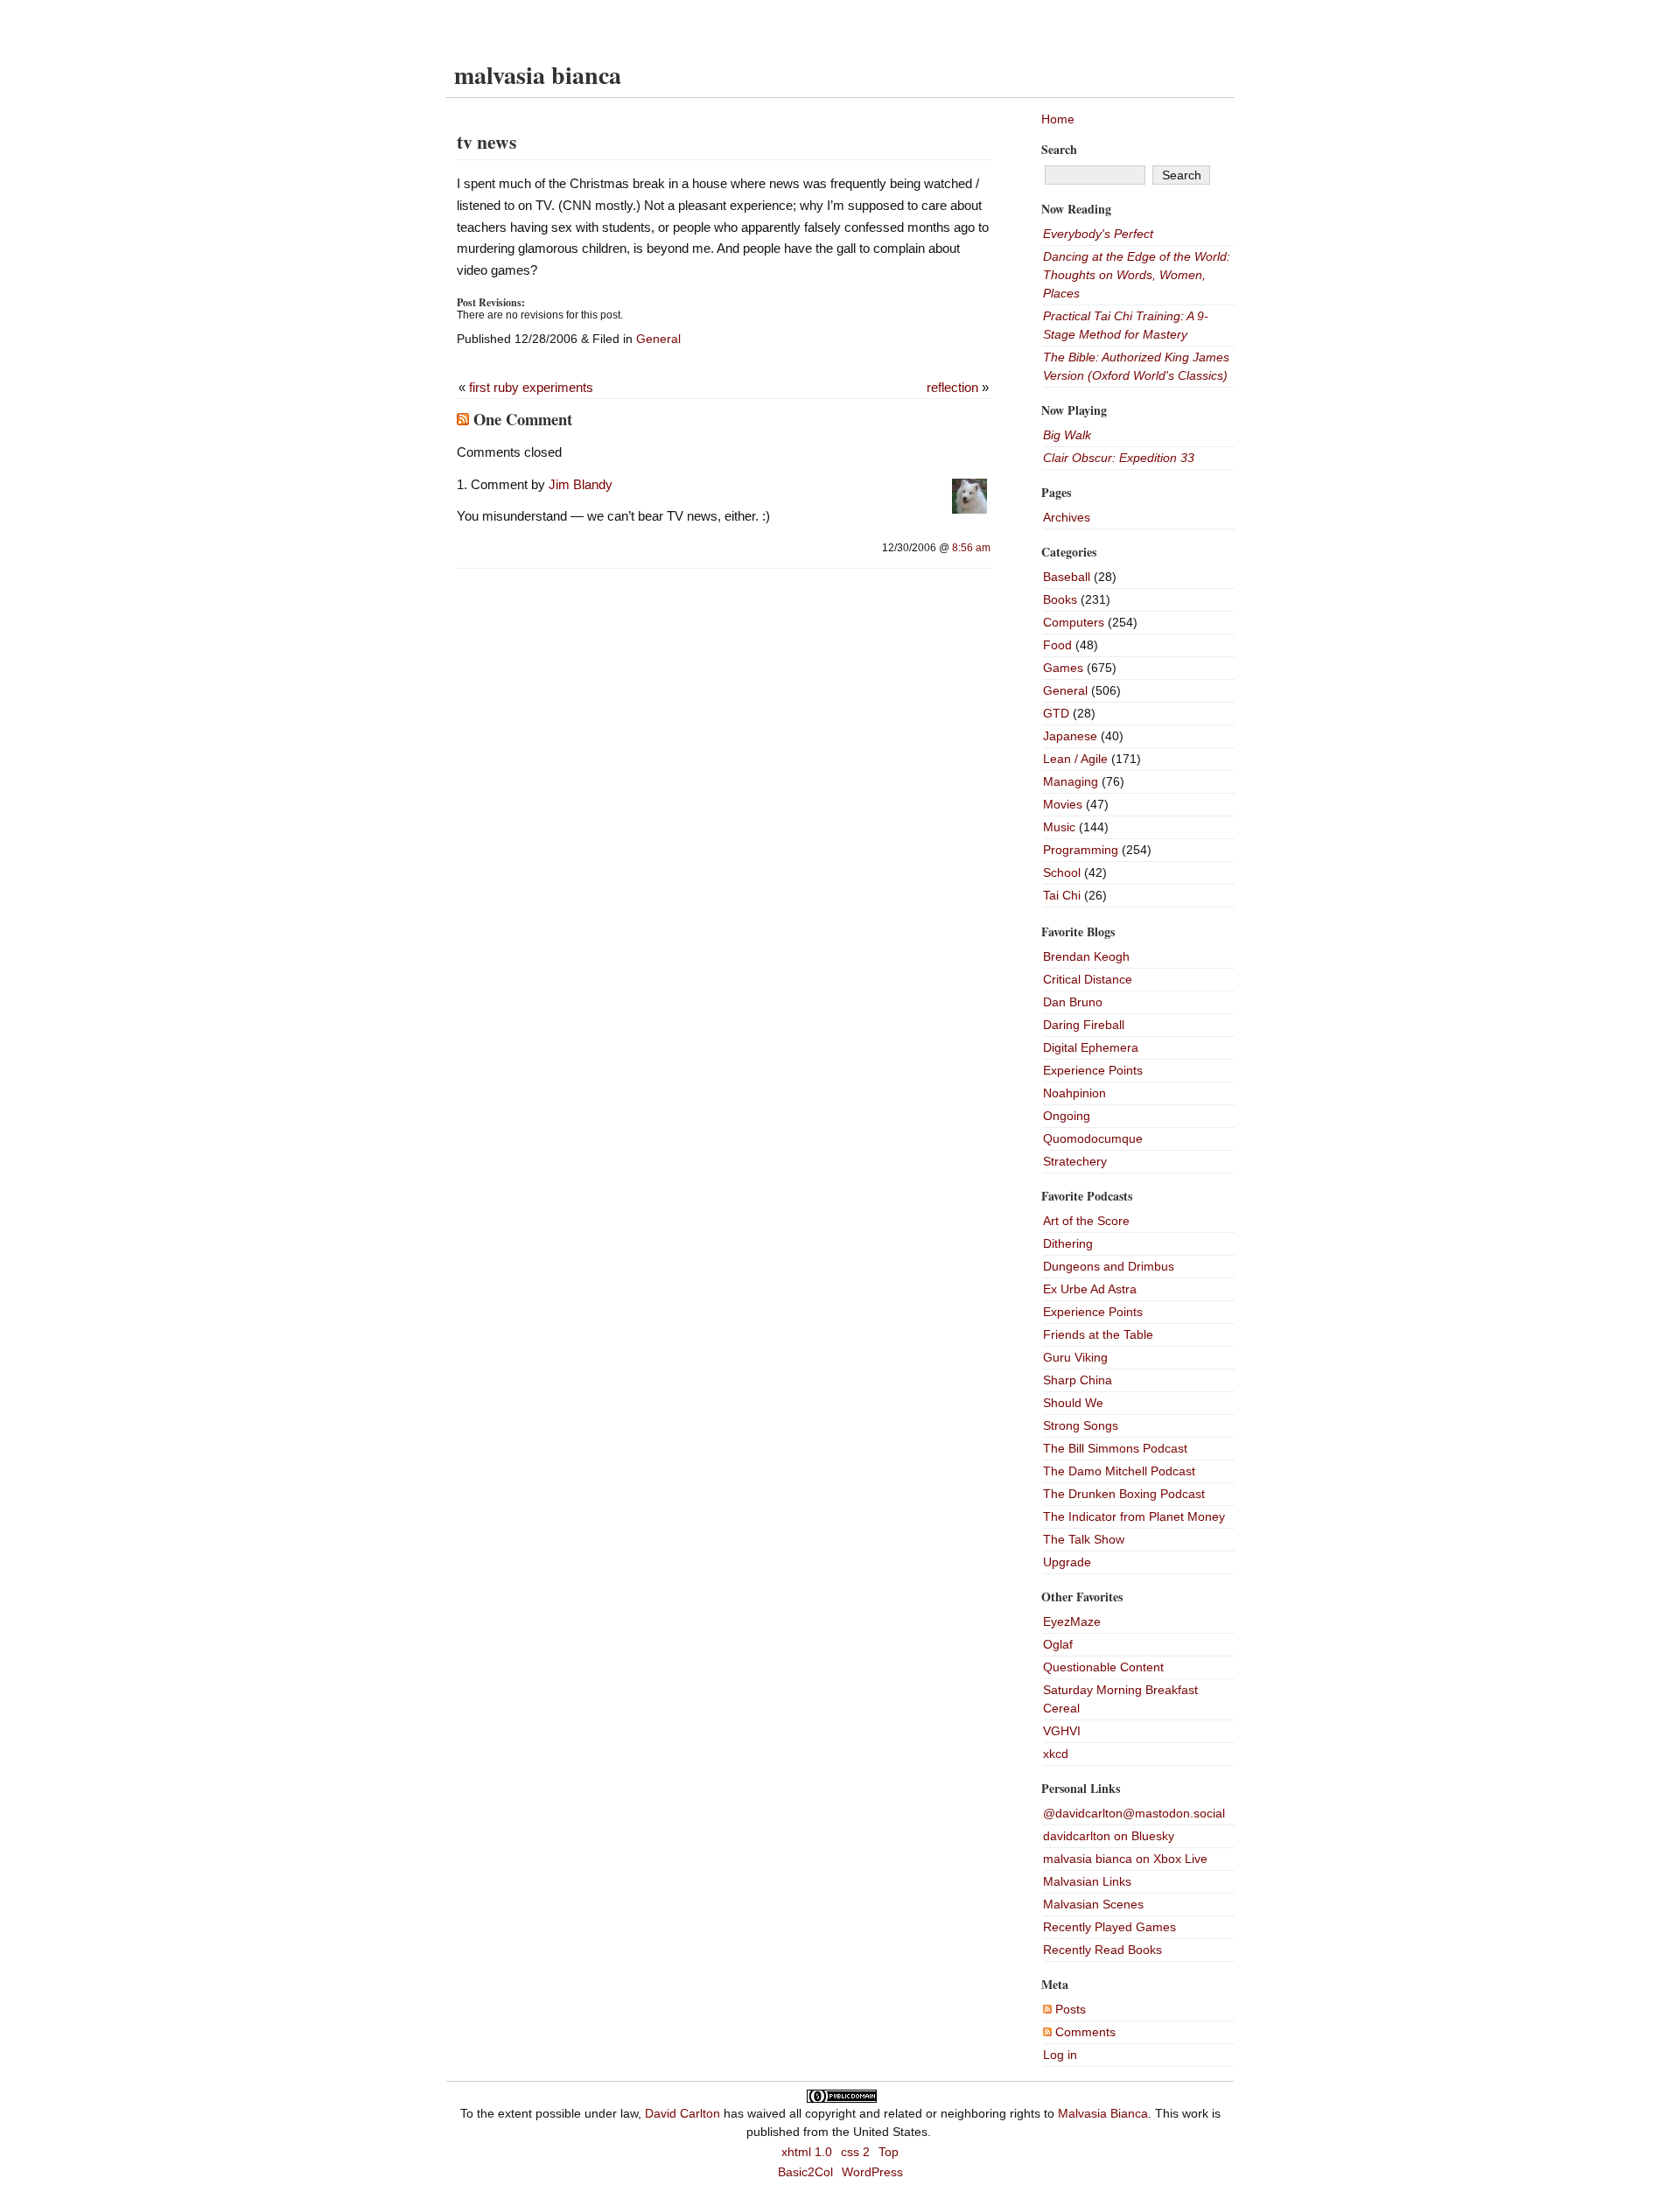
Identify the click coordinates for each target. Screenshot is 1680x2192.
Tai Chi (1062, 895)
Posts (1069, 2009)
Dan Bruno (1073, 1002)
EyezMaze (1072, 1621)
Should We (1073, 1403)
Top (889, 2152)
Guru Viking (1075, 1357)
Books (1060, 599)
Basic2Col (805, 2172)
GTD (1056, 713)
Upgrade (1067, 1562)
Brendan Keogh (1086, 956)
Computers (1074, 622)
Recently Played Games (1109, 1927)
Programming (1081, 850)
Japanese (1070, 736)
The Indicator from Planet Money (1134, 1516)
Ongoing (1067, 1116)
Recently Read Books (1102, 1950)
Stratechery (1075, 1161)
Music (1059, 827)
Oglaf (1058, 1644)
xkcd (1056, 1754)
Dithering (1068, 1243)
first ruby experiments (531, 387)
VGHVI (1062, 1731)
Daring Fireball (1084, 1025)
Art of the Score (1086, 1221)
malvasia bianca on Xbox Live (1125, 1859)
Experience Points (1093, 1070)
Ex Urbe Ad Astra (1090, 1289)
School (1062, 872)
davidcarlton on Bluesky (1109, 1836)
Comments (1084, 2032)
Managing (1071, 781)
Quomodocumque (1093, 1138)
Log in (1060, 2055)
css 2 (855, 2152)
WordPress (872, 2172)
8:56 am (971, 548)
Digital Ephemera (1091, 1047)
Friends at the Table (1098, 1334)
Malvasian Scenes (1093, 1904)
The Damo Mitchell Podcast (1119, 1471)
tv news (486, 141)
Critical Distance (1088, 979)
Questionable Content (1103, 1667)
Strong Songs (1081, 1425)
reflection (952, 387)
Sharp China (1078, 1380)
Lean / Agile (1075, 759)
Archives (1067, 517)
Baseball (1067, 577)
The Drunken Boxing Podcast (1124, 1494)
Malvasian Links (1087, 1881)
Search (1059, 149)
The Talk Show (1084, 1539)
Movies (1063, 804)
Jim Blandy (581, 484)
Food (1057, 645)
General (658, 339)
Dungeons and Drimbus (1109, 1266)
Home (1058, 119)
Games (1063, 668)
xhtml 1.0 (807, 2152)
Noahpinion (1074, 1093)
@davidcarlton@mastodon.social (1134, 1813)
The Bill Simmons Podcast (1115, 1448)
